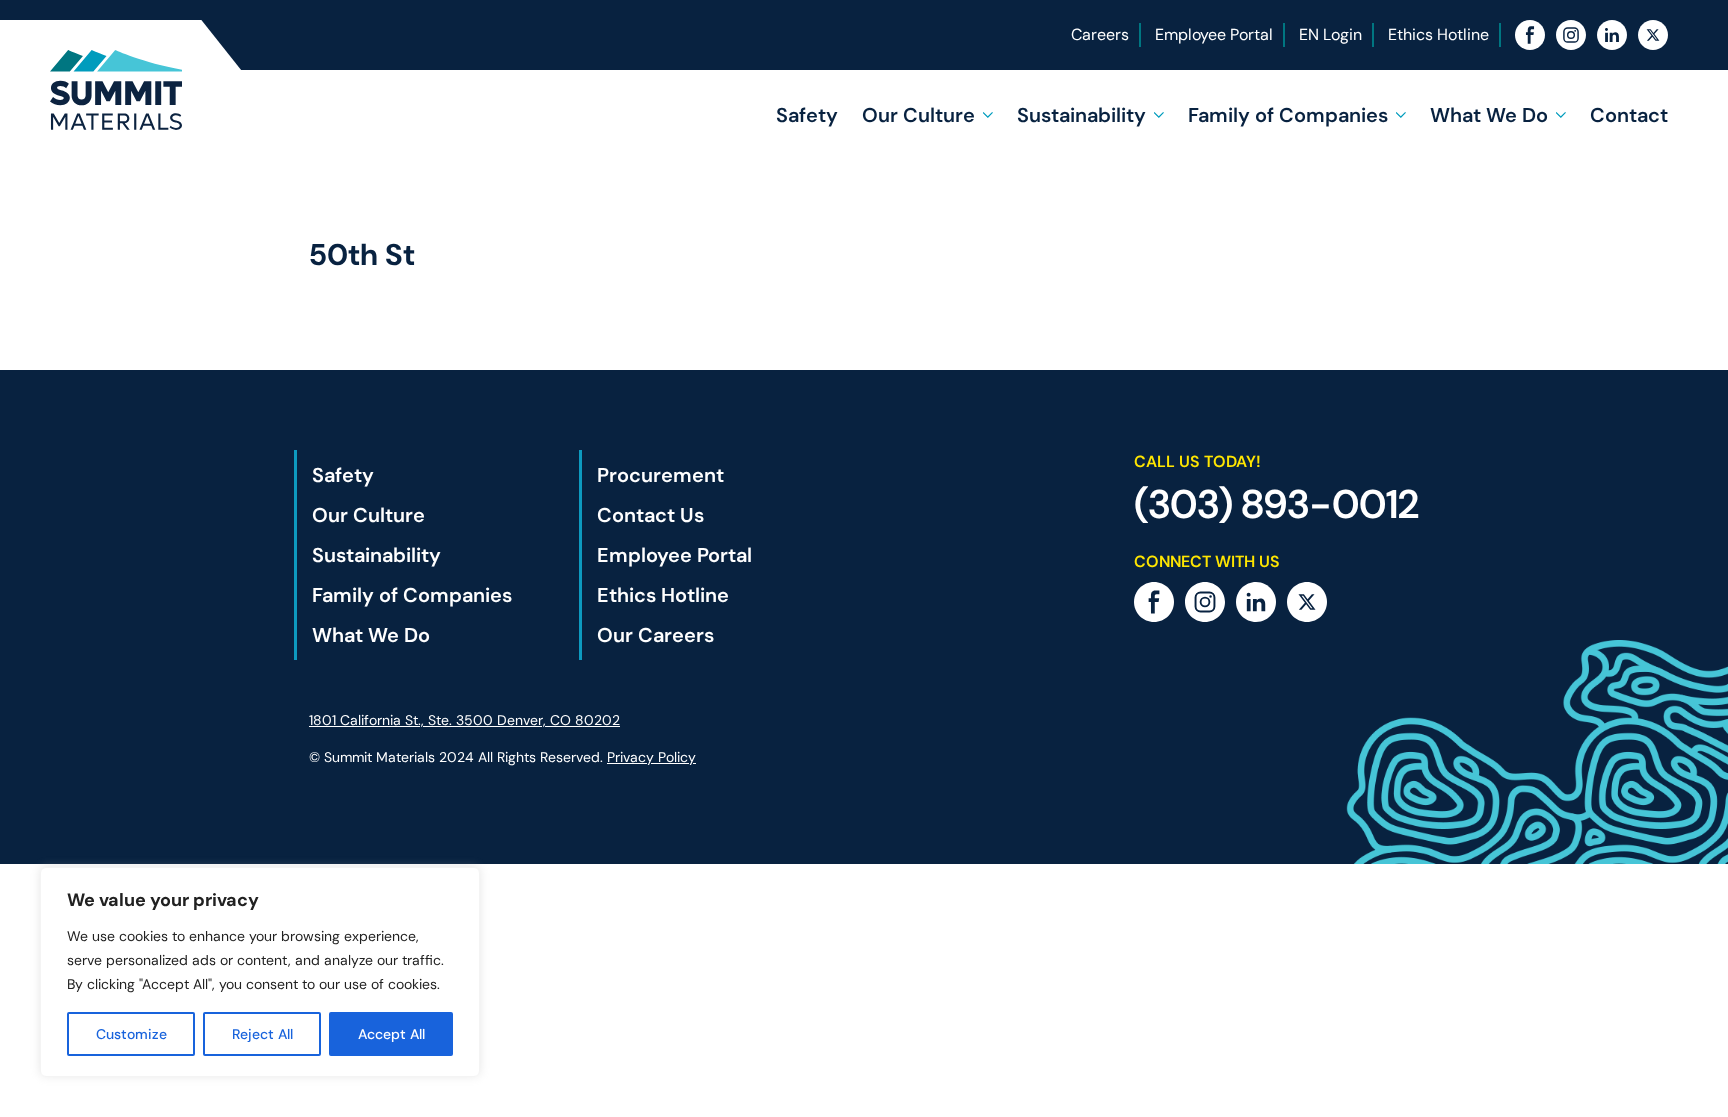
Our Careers (655, 635)
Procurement (660, 475)
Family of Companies (1288, 115)
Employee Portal (1214, 34)
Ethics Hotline (1438, 34)
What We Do (1489, 115)
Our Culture (918, 115)
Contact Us (650, 515)
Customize (131, 1034)
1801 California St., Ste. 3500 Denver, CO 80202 (464, 720)
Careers (1100, 34)
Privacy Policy (651, 757)
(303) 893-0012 (1276, 504)
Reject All (262, 1034)
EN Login (1330, 34)
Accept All (391, 1034)
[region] (260, 972)
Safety (807, 115)
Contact (1629, 115)
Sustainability (1081, 115)
